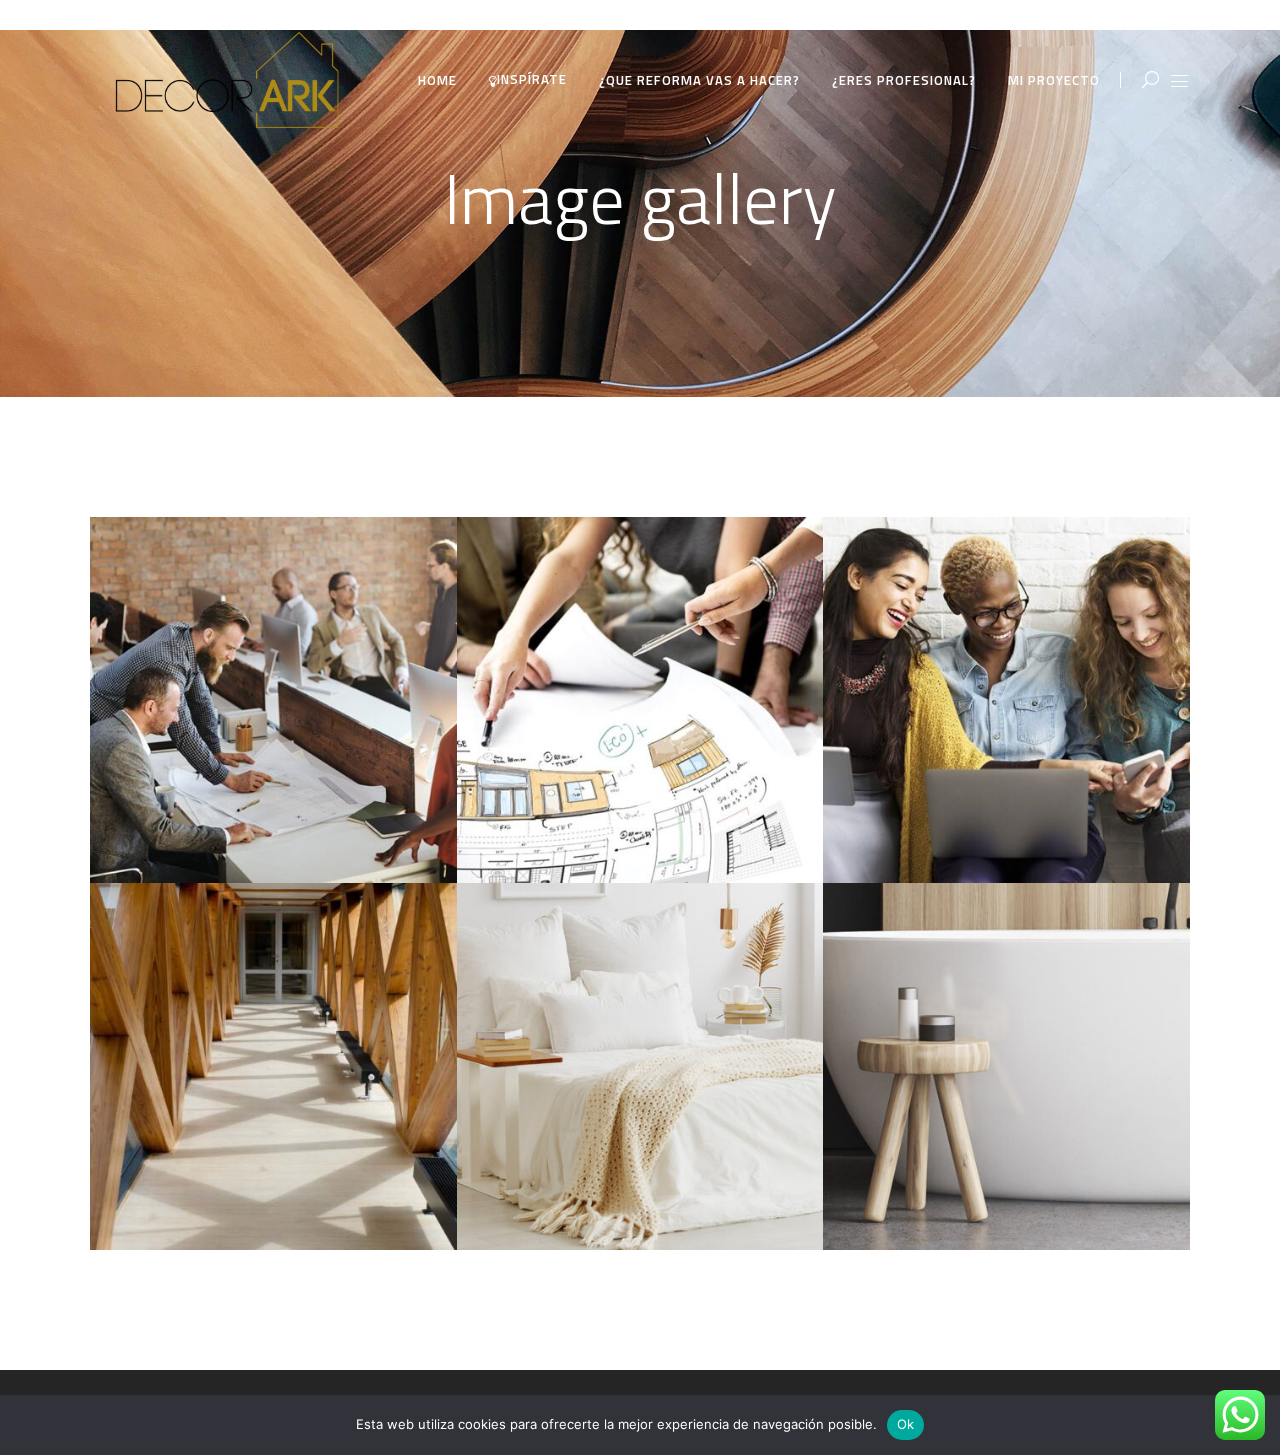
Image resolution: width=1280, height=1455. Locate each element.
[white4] (640, 1066)
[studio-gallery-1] (273, 700)
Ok (906, 1424)
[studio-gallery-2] (640, 700)
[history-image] (273, 1066)
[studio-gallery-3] (1006, 700)
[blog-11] (1006, 1066)
